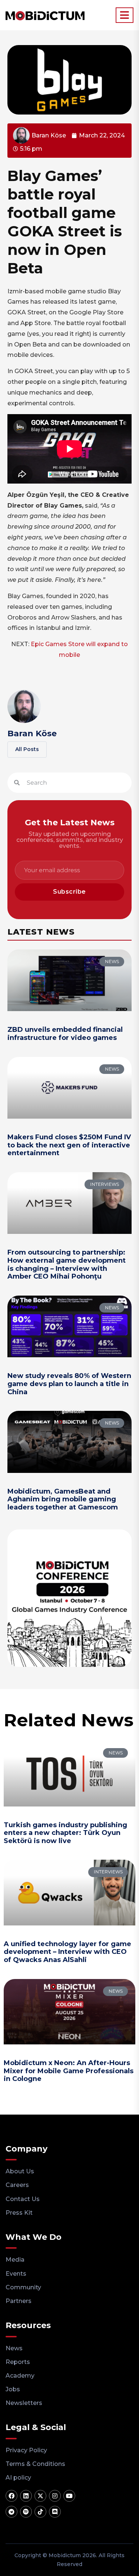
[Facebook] (11, 2496)
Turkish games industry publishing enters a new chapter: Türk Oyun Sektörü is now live (65, 1833)
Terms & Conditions (35, 2464)
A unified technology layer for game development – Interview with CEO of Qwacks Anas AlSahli (67, 1952)
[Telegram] (11, 2512)
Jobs (13, 2389)
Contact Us (23, 2199)
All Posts (27, 749)
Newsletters (24, 2403)
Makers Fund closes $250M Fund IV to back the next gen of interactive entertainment (69, 1145)
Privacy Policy (26, 2450)
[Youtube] (69, 2496)
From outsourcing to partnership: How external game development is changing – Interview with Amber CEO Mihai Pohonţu (67, 1264)
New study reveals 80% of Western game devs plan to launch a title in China (69, 1384)
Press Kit (19, 2213)
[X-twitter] (40, 2496)
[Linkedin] (26, 2496)
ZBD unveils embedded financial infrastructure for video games (65, 1034)
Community (23, 2287)
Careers (17, 2185)
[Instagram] (55, 2496)
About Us (20, 2171)
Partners (19, 2301)
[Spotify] (26, 2512)
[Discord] (55, 2512)
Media (15, 2260)
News (14, 2348)
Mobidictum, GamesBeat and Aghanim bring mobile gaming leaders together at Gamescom (63, 1499)
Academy (20, 2376)
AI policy (18, 2478)
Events (16, 2274)
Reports (18, 2362)
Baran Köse (32, 733)
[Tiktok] (40, 2512)
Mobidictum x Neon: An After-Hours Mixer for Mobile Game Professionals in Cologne (69, 2071)
